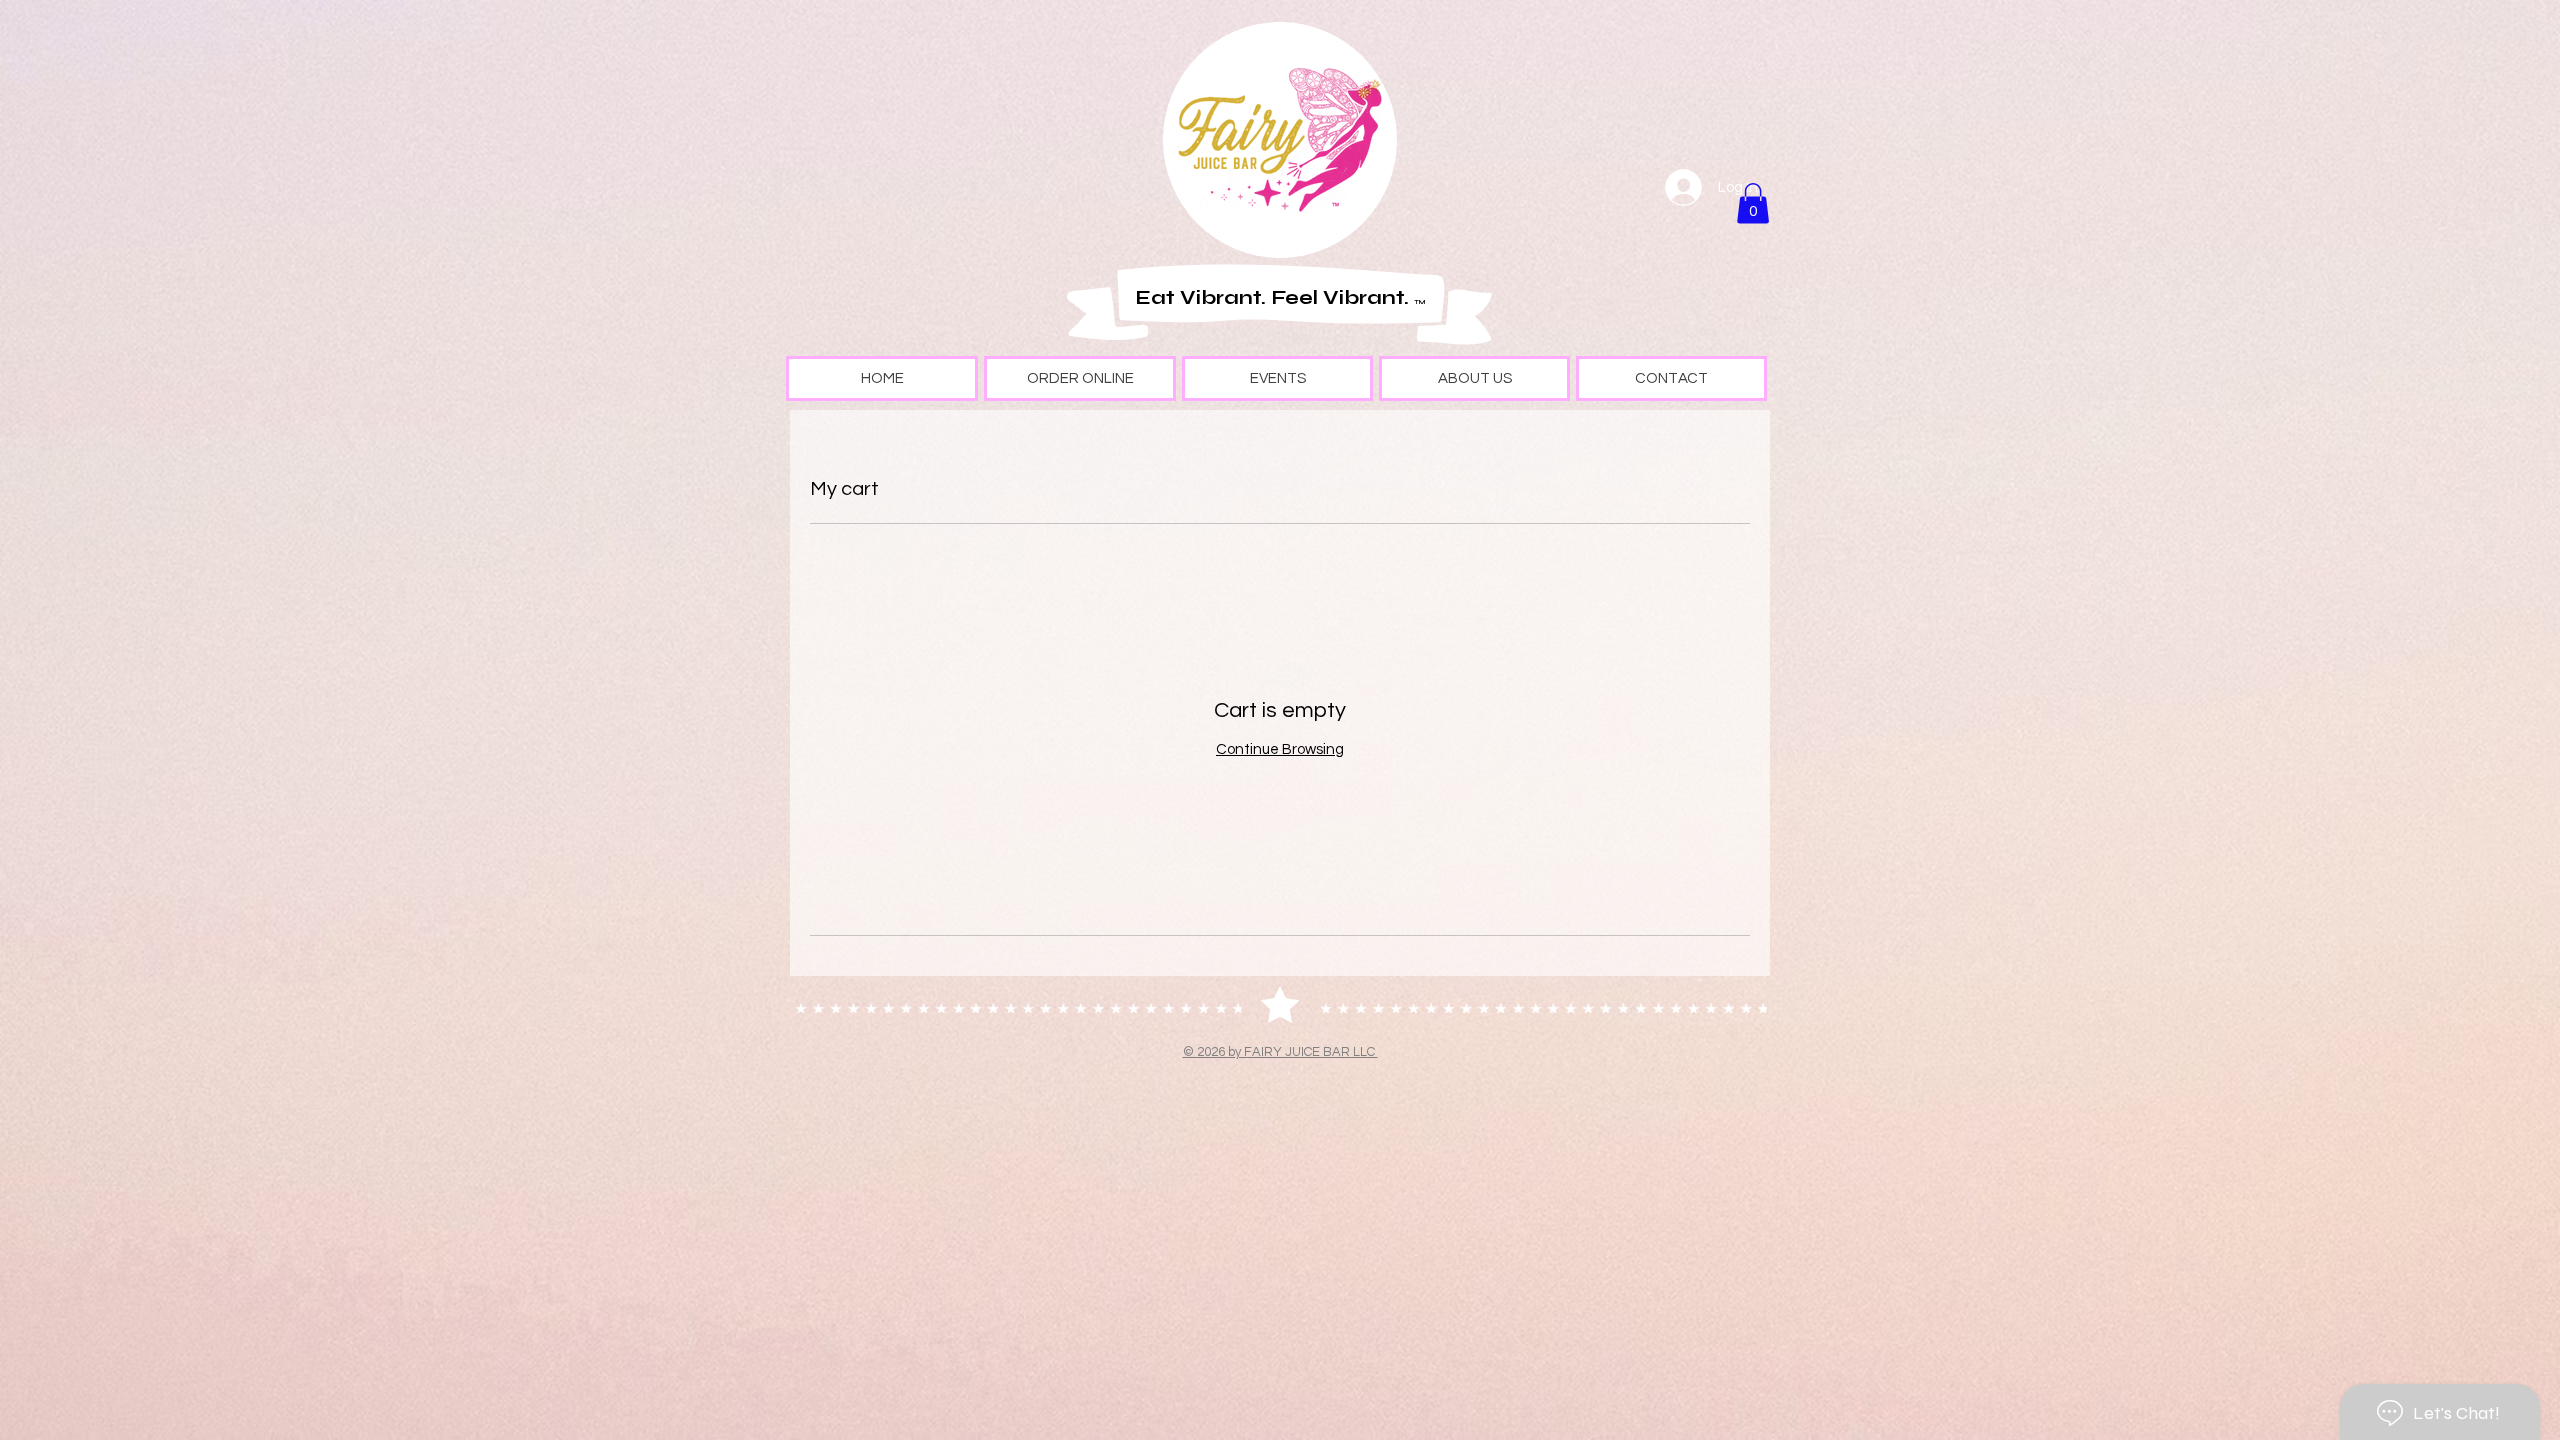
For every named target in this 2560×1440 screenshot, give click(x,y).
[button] (1753, 203)
